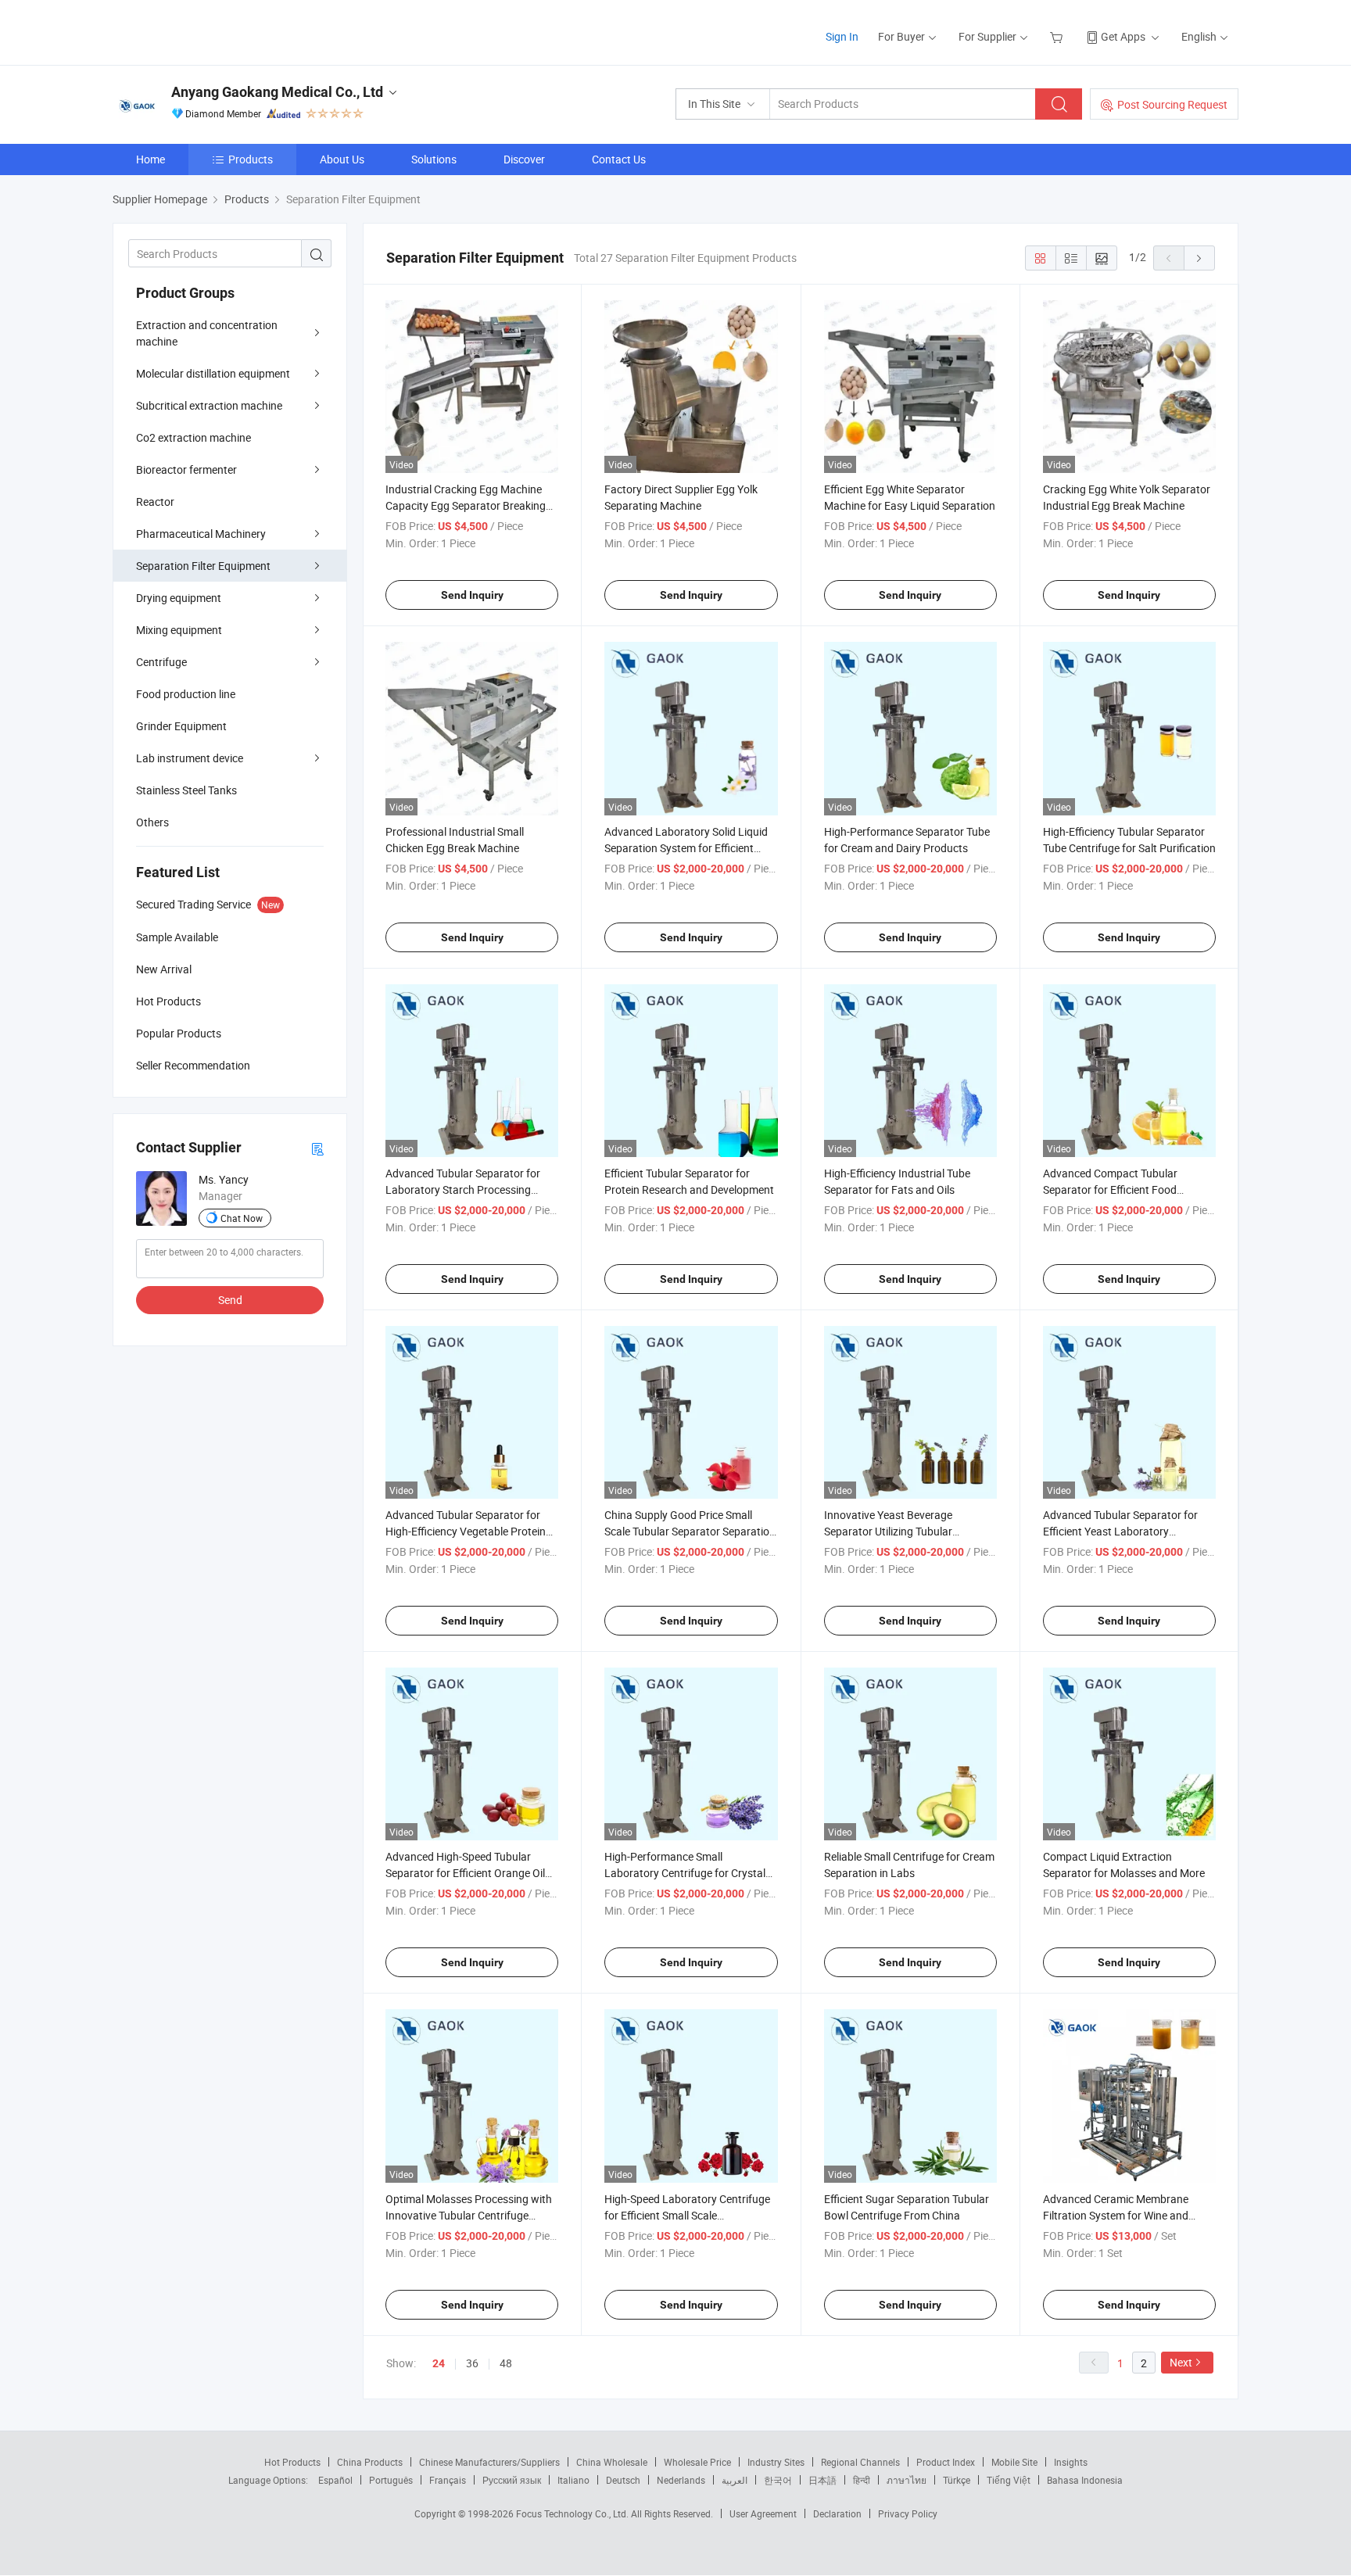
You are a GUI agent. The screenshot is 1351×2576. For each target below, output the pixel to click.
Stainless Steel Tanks (186, 790)
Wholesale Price (697, 2462)
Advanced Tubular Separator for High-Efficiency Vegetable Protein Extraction (466, 1531)
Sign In (842, 36)
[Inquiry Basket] (1058, 36)
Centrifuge (161, 662)
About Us (342, 159)
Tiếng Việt (1009, 2480)
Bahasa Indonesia (1085, 2480)
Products (251, 159)
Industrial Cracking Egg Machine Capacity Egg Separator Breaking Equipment (466, 505)
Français (448, 2480)
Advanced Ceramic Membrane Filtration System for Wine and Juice (1116, 2215)
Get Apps (1123, 36)
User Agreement (763, 2513)
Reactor (155, 502)
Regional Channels (860, 2462)
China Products (370, 2462)
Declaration (837, 2513)
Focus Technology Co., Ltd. (573, 2513)
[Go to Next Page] (1199, 258)
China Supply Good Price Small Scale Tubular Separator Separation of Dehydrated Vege (690, 1531)
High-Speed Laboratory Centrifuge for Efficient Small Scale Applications (687, 2215)
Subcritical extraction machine (209, 405)
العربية (735, 2480)
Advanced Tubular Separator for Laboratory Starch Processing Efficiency (463, 1189)
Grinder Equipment (181, 726)
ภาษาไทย (907, 2480)
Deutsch (623, 2480)
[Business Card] (317, 1148)
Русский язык (512, 2480)
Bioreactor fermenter (186, 469)
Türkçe (957, 2480)
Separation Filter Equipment (203, 566)
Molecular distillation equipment (213, 373)
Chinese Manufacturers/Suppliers (489, 2462)
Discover (524, 159)
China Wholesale (612, 2462)
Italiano (573, 2480)
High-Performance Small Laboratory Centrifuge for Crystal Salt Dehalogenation (685, 1873)
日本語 (822, 2480)
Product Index (946, 2462)
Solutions (434, 159)
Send (230, 1300)
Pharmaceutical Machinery (201, 534)
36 (472, 2363)
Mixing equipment (179, 630)
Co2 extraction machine (194, 437)
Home (151, 159)
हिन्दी (862, 2480)
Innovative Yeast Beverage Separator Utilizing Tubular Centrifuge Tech (888, 1531)
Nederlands (681, 2480)
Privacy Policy (908, 2513)
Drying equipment (179, 598)
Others (152, 822)
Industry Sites (776, 2462)
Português (391, 2480)
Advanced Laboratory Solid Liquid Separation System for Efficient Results (686, 848)
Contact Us (619, 159)
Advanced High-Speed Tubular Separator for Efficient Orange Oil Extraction (465, 1873)
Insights (1071, 2462)
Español (335, 2480)
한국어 (778, 2480)
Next (1181, 2362)
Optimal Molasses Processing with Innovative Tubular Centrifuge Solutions (469, 2215)
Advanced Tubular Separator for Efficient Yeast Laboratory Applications (1120, 1531)
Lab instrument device (190, 758)
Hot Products (292, 2462)
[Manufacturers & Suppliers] (213, 31)
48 (506, 2363)
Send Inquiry (472, 595)
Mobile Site (1014, 2462)
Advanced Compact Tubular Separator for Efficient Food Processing (1110, 1189)
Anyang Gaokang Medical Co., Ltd (277, 92)
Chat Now (242, 1218)
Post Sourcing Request (1172, 104)
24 (439, 2363)
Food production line (186, 694)
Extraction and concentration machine (207, 333)
